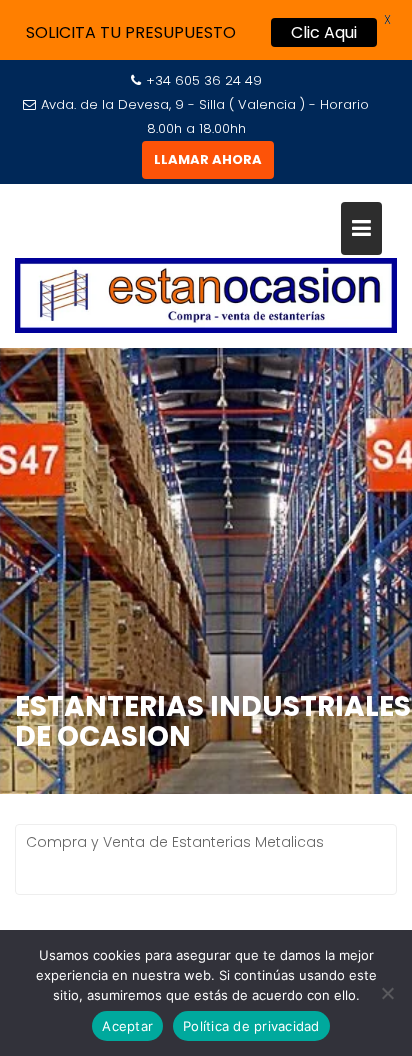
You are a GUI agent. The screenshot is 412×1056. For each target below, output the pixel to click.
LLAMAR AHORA (208, 159)
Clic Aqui (324, 32)
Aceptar (127, 1026)
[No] (387, 993)
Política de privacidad (251, 1026)
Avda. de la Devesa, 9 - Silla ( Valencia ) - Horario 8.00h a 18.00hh (205, 116)
